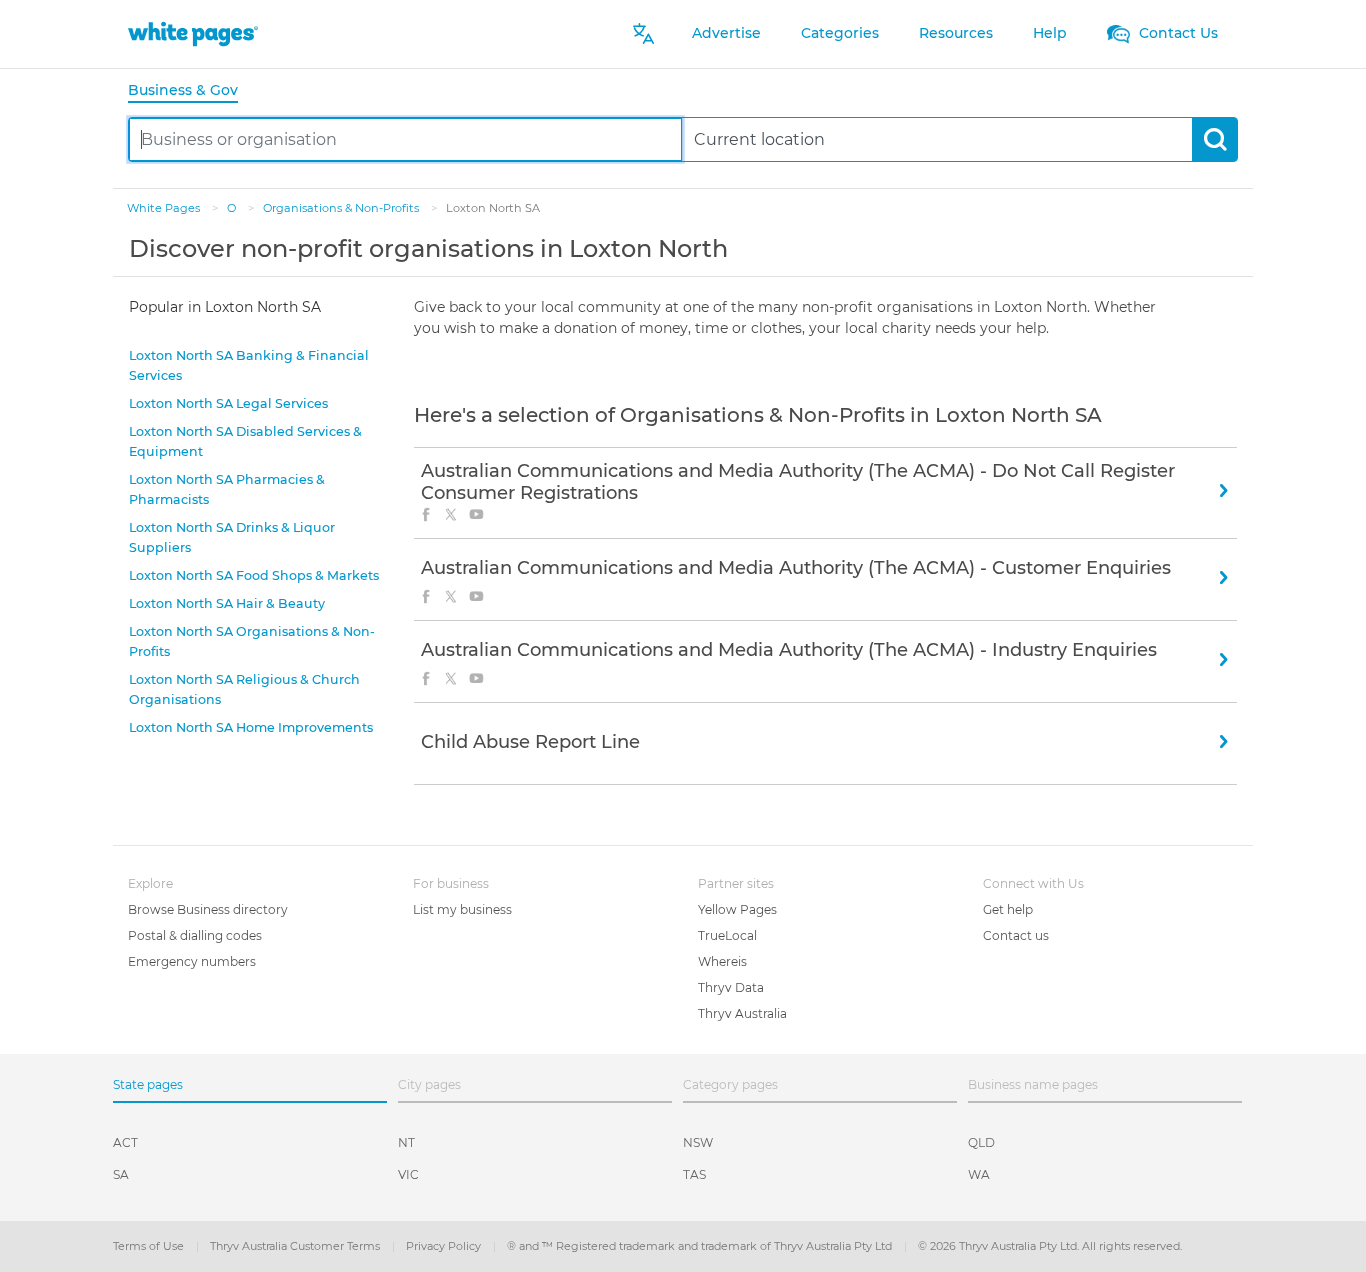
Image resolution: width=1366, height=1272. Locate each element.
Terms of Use (150, 1246)
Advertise (726, 33)
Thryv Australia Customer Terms (296, 1246)
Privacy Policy (445, 1246)
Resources (956, 33)
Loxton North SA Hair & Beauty (227, 603)
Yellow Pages (737, 909)
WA (979, 1174)
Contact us (1016, 935)
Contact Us (1176, 33)
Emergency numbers (192, 961)
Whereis (722, 961)
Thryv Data (731, 987)
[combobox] (405, 139)
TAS (694, 1174)
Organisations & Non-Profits (342, 208)
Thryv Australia (742, 1013)
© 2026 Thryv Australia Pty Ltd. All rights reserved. (1050, 1246)
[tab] (191, 91)
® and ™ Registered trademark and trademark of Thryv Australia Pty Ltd (701, 1246)
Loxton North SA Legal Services (228, 403)
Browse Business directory (208, 909)
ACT (125, 1142)
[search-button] (1214, 139)
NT (406, 1142)
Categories (840, 33)
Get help (1008, 909)
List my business (462, 909)
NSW (698, 1142)
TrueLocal (727, 935)
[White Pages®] (193, 33)
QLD (981, 1142)
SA (121, 1174)
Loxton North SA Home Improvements (251, 727)
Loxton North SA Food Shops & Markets (254, 575)
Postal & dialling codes (195, 935)
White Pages (165, 208)
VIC (408, 1174)
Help (1050, 33)
